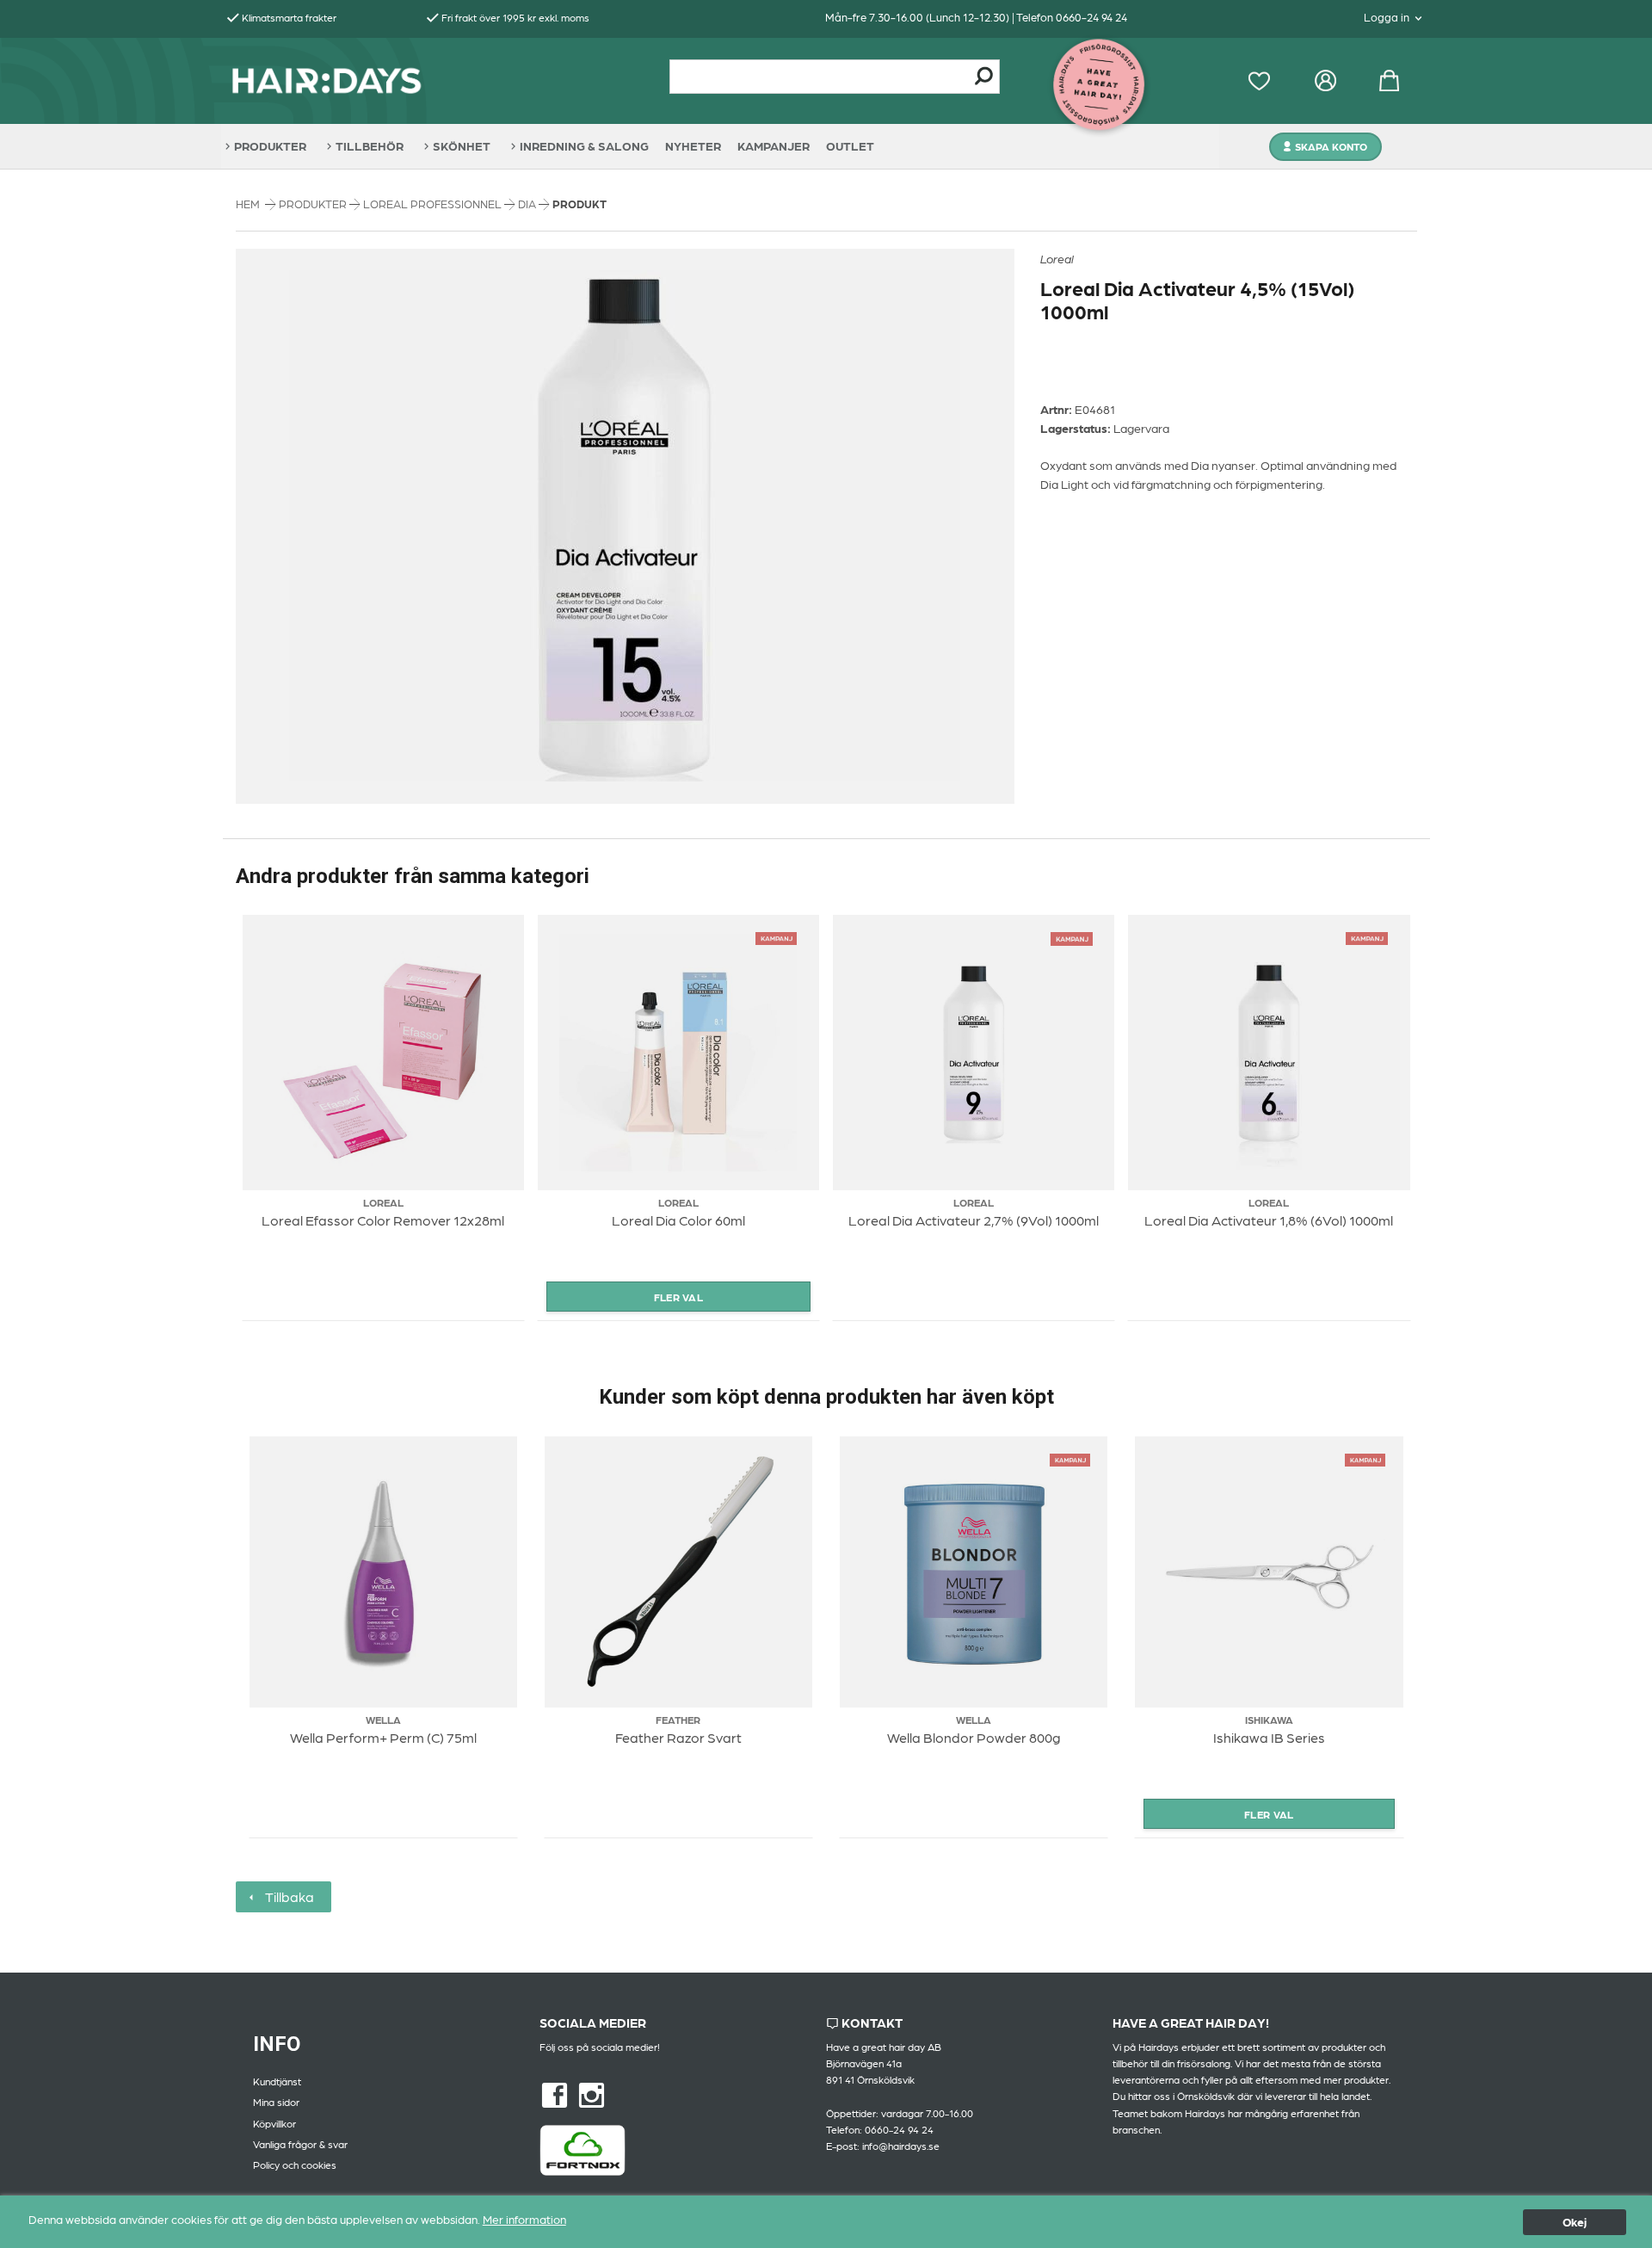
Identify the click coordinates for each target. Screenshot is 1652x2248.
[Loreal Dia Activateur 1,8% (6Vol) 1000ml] (1367, 936)
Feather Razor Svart (678, 1737)
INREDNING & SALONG (584, 145)
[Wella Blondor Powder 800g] (1070, 1458)
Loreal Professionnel (434, 204)
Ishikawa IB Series (1269, 1737)
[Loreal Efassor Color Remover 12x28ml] (383, 1053)
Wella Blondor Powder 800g (974, 1737)
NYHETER (693, 145)
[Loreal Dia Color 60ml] (777, 936)
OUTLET (850, 145)
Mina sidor (276, 2102)
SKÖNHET (462, 145)
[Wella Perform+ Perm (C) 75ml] (383, 1572)
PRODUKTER (270, 145)
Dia (528, 204)
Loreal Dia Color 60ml (678, 1220)
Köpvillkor (274, 2123)
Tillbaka (286, 1896)
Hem (248, 204)
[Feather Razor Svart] (678, 1572)
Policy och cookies (295, 2165)
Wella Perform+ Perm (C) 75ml (383, 1737)
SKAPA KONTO (1331, 146)
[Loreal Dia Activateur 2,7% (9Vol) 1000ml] (1072, 936)
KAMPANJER (774, 145)
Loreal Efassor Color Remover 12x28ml (383, 1220)
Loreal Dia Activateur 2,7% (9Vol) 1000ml (974, 1220)
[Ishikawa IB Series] (1365, 1458)
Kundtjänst (277, 2081)
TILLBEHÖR (370, 145)
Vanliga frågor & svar (300, 2144)
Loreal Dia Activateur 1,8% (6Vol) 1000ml (1269, 1220)
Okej (1575, 2221)
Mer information (524, 2219)
